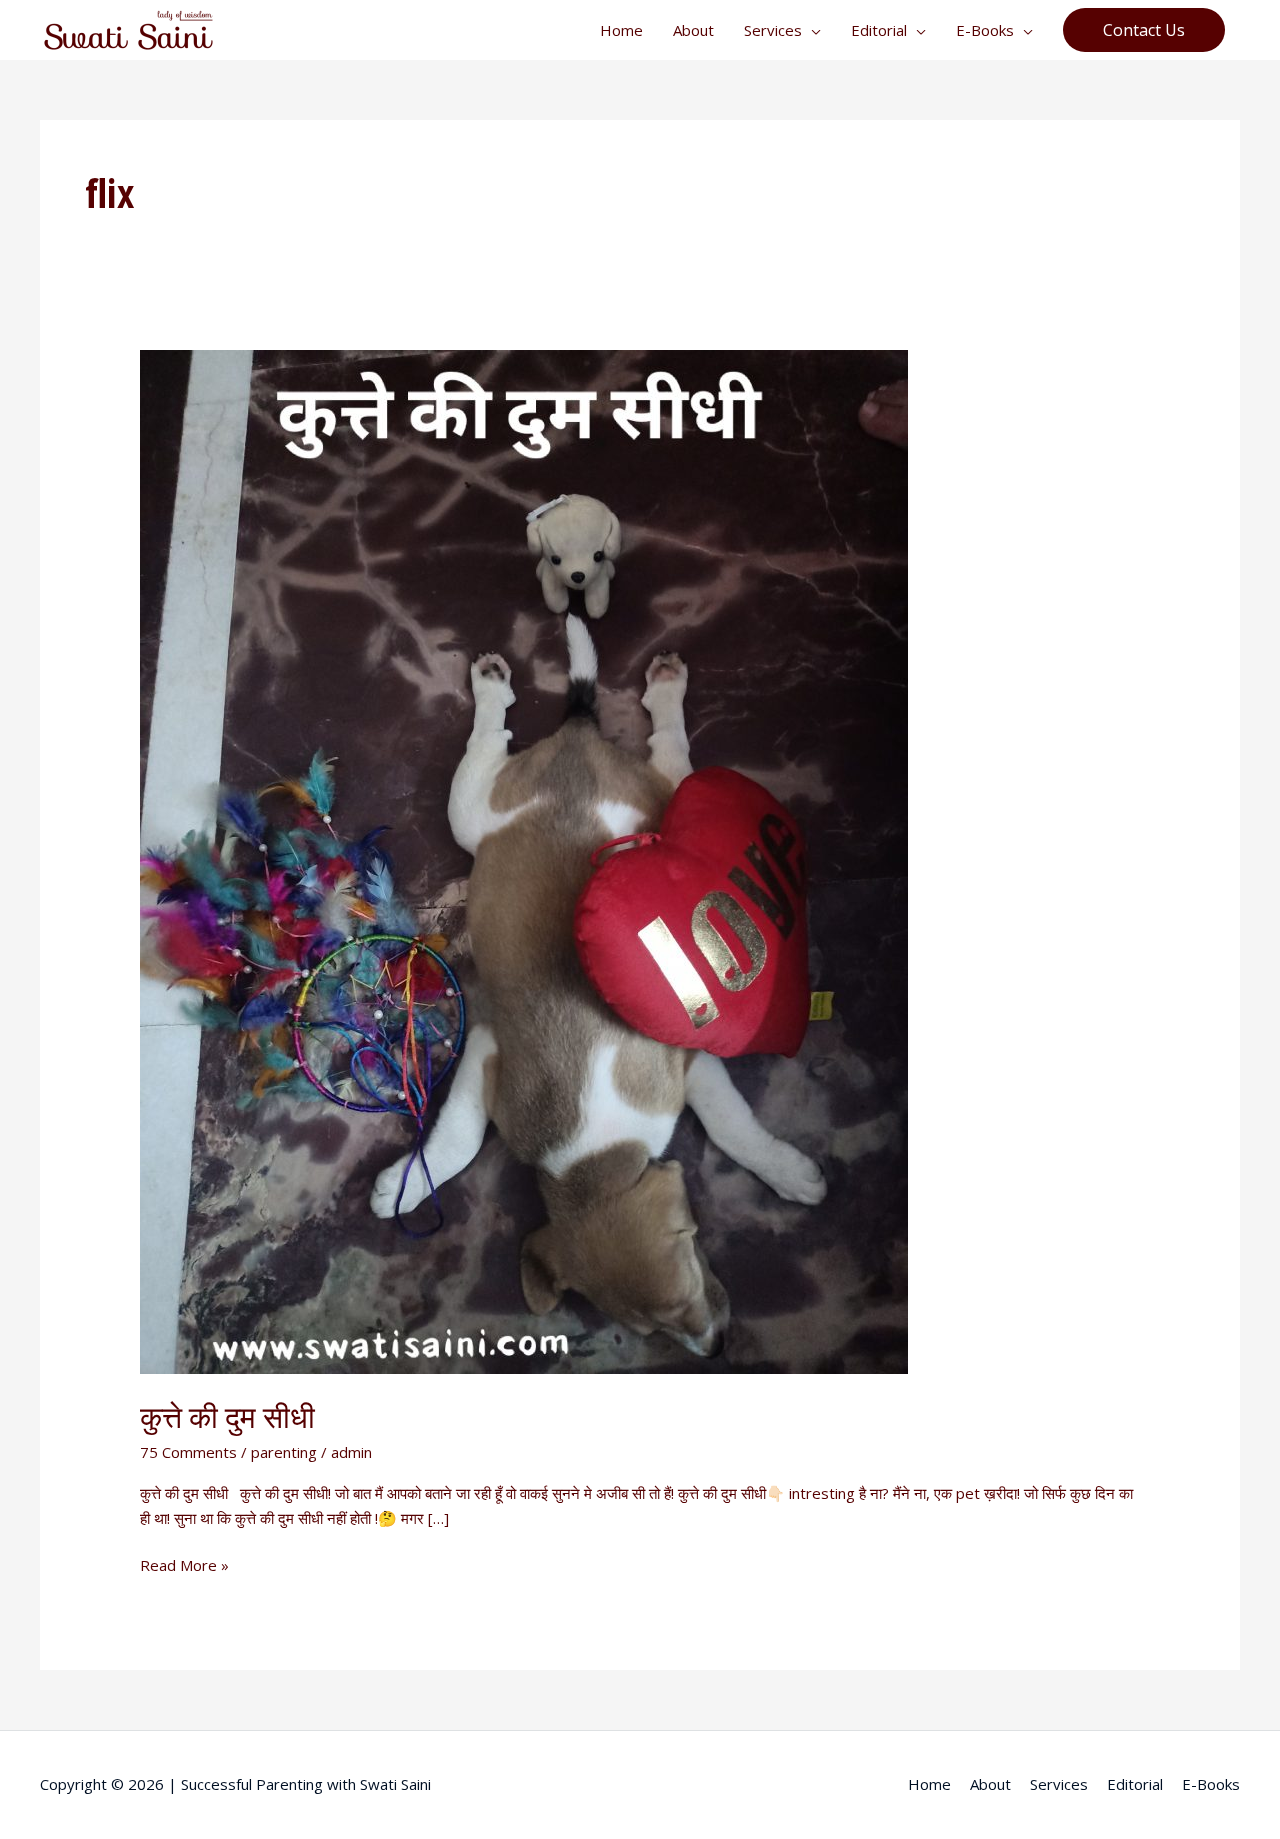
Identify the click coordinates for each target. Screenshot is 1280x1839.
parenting (284, 1452)
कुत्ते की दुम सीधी (227, 1416)
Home (621, 30)
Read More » (184, 1564)
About (693, 30)
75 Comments (188, 1452)
